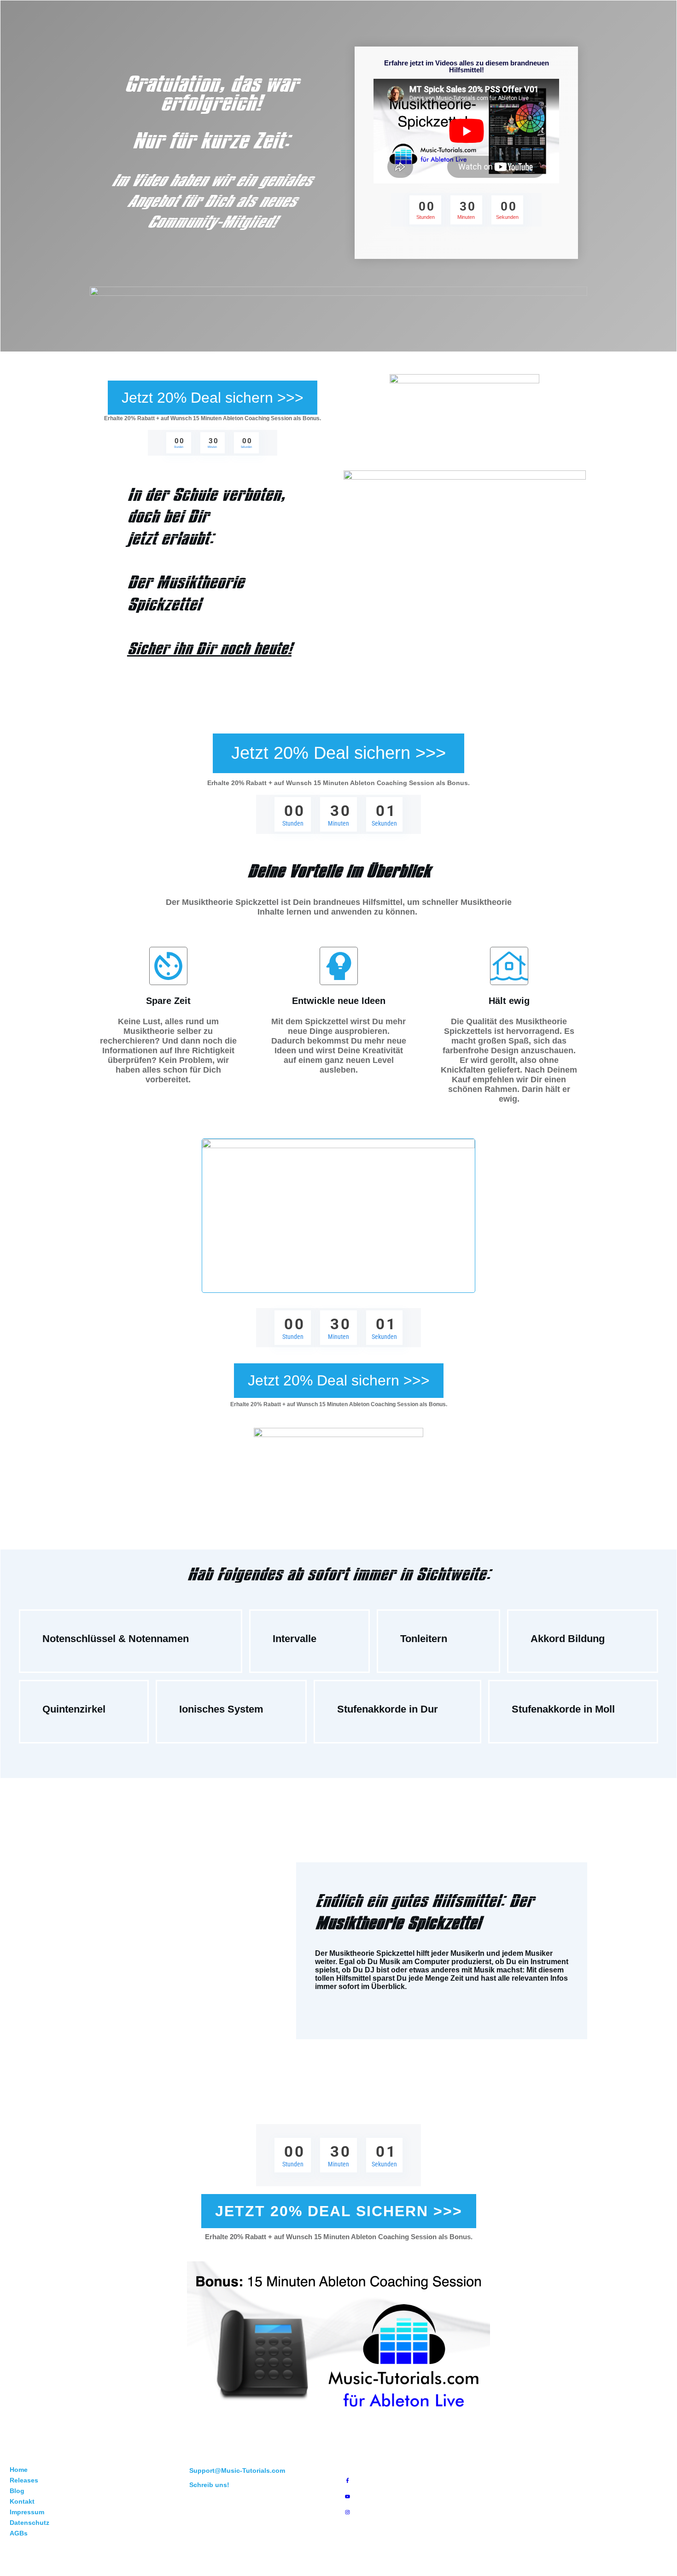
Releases (24, 2480)
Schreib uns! (209, 2485)
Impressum (27, 2512)
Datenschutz (29, 2523)
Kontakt (22, 2501)
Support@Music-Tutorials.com (237, 2470)
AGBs (19, 2533)
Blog (17, 2491)
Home (19, 2470)
